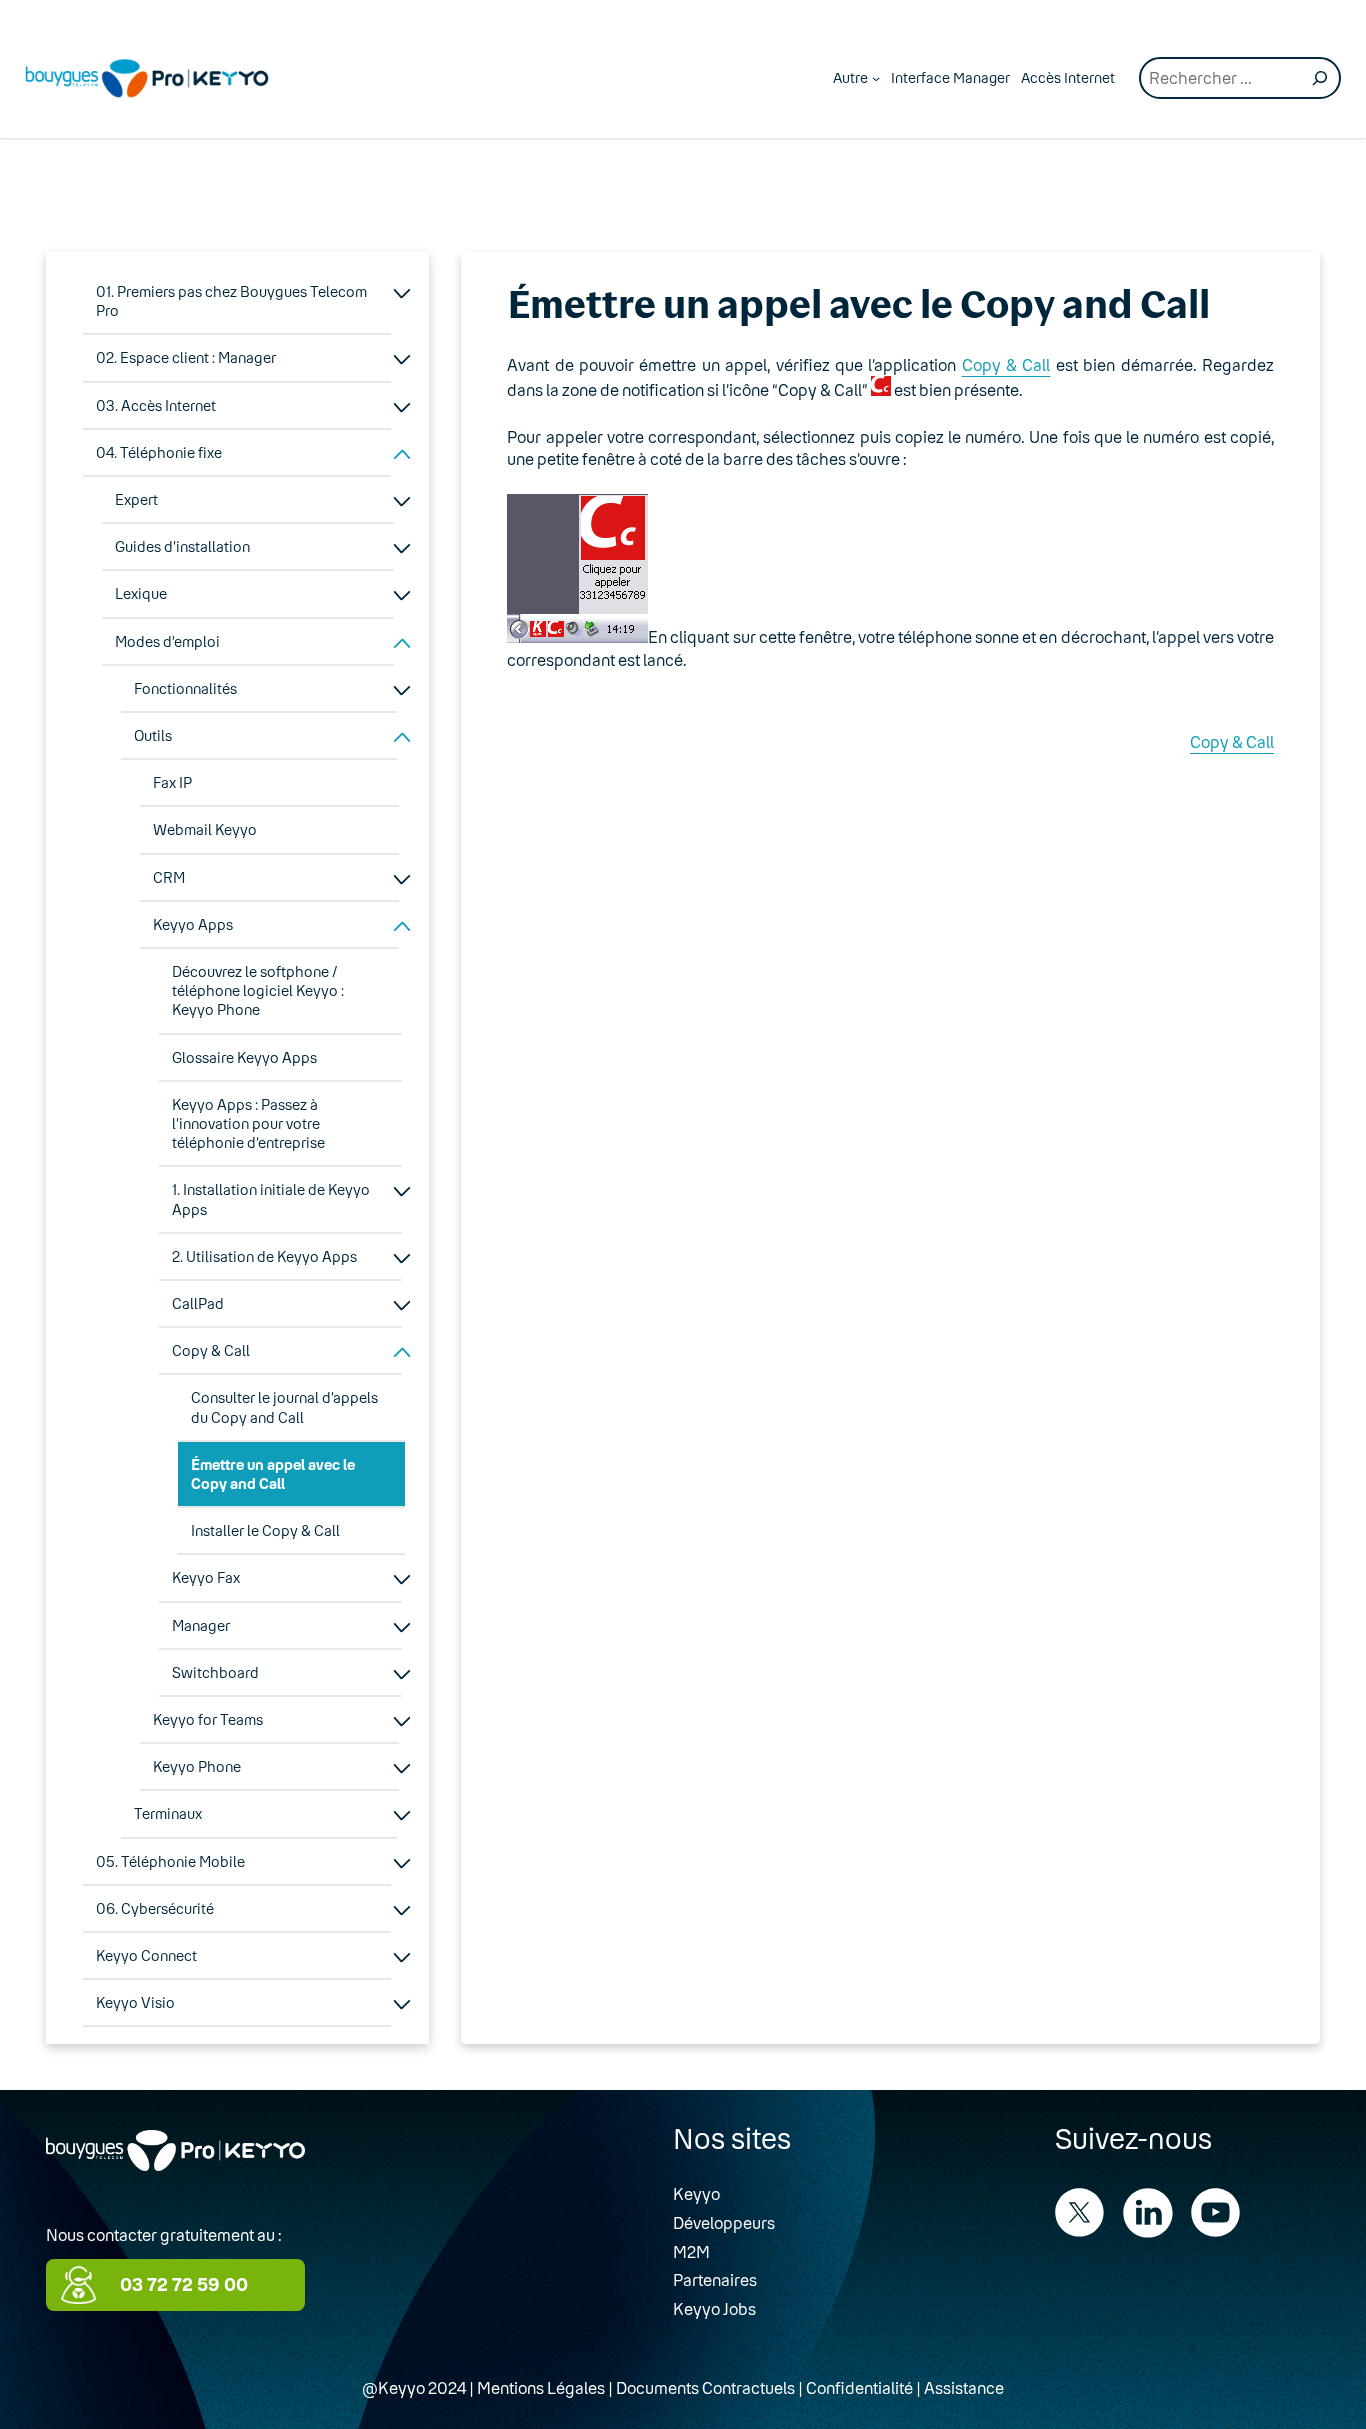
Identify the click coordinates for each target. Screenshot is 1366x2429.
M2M (691, 2251)
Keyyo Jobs (714, 2308)
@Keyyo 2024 (414, 2387)
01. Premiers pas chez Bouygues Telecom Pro (231, 301)
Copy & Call (211, 1350)
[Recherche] (1320, 78)
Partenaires (715, 2279)
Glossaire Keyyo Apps (244, 1057)
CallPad (198, 1303)
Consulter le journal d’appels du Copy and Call (284, 1407)
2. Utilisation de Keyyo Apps (264, 1256)
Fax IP (172, 782)
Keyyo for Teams (208, 1719)
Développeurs (724, 2222)
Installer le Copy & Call (265, 1530)
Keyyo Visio (135, 2002)
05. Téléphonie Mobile (170, 1861)
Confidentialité (859, 2387)
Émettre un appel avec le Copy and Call (273, 1474)
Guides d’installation (182, 546)
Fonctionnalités (185, 688)
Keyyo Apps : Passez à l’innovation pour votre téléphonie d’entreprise (248, 1123)
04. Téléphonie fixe (159, 452)
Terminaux (168, 1813)
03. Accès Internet (156, 405)
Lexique (141, 593)
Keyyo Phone (197, 1766)
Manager (201, 1625)
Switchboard (215, 1672)
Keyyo (696, 2193)
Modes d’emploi (167, 641)
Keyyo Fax (206, 1577)
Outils (153, 735)
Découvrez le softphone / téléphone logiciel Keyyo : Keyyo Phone (258, 990)
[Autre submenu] (876, 78)
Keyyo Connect (146, 1955)
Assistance (964, 2387)
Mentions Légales (541, 2387)
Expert (136, 499)
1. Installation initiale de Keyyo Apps (271, 1199)
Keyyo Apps (193, 924)
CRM (169, 877)
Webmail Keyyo (205, 829)
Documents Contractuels (705, 2387)
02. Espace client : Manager (186, 357)
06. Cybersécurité (155, 1908)
